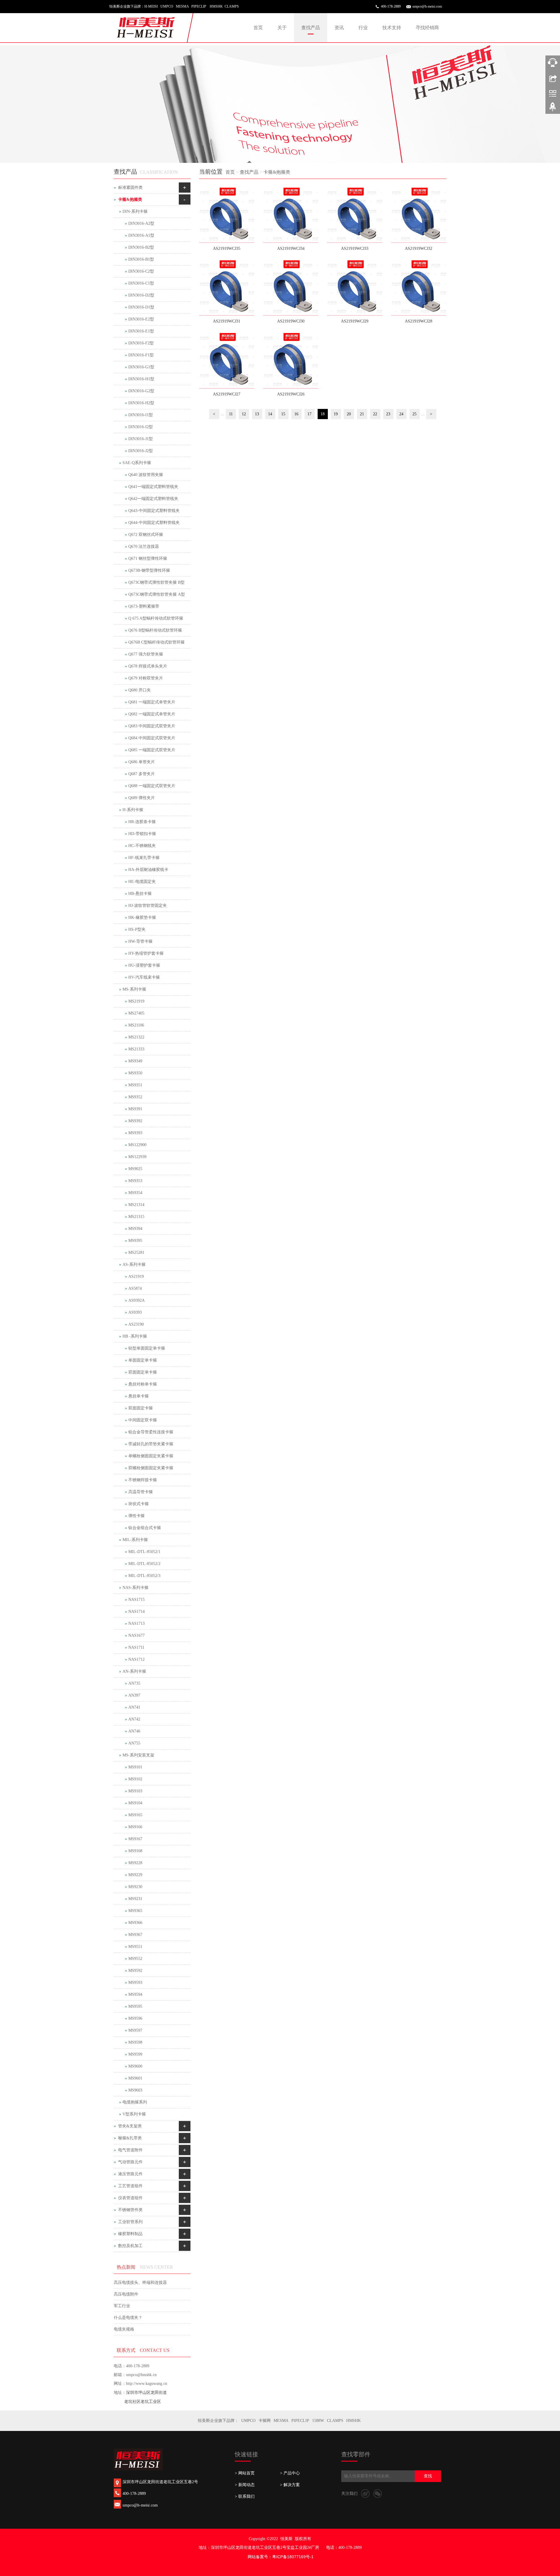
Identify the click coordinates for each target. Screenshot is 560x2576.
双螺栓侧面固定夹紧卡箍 (151, 1468)
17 (309, 414)
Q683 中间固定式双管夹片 (152, 726)
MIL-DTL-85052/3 (144, 1576)
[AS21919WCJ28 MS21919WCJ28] (419, 288)
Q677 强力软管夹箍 (146, 654)
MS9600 (135, 2066)
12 (244, 414)
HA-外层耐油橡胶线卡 (148, 870)
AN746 (134, 1731)
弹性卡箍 (136, 1516)
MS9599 (135, 2054)
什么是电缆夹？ (128, 2318)
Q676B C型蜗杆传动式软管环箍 (156, 642)
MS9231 (135, 1899)
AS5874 (135, 1288)
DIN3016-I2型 (141, 427)
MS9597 (135, 2030)
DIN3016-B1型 (141, 259)
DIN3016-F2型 (141, 343)
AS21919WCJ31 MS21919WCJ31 (227, 323)
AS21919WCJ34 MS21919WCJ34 (291, 250)
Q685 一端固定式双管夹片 (152, 750)
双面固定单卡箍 (143, 1372)
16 (296, 414)
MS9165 (135, 1815)
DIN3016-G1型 (141, 367)
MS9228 (135, 1863)
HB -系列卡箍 (135, 1336)
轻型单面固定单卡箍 (147, 1348)
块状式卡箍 (139, 1504)
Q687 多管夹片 (142, 774)
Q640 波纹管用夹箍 (146, 475)
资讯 (339, 28)
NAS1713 (136, 1623)
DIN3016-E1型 (141, 331)
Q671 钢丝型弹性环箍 (148, 558)
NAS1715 (136, 1600)
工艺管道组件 (130, 2186)
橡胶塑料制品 (130, 2234)
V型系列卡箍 (134, 2114)
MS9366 (135, 1923)
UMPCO (248, 2421)
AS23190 (136, 1324)
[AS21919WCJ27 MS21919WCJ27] (227, 361)
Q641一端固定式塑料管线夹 (153, 487)
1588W (318, 2421)
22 (375, 414)
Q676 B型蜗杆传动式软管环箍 (155, 630)
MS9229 (135, 1875)
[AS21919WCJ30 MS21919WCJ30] (291, 288)
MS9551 (135, 1947)
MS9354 (135, 1193)
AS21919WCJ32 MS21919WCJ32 (419, 250)
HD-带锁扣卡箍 (142, 834)
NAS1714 (136, 1612)
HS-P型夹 (137, 929)
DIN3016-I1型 (141, 415)
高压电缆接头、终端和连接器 (140, 2283)
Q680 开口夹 (140, 690)
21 (362, 414)
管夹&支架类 (130, 2126)
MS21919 (136, 1001)
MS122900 (137, 1145)
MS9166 (135, 1827)
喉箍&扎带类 (130, 2138)
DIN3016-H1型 (141, 379)
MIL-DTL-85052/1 (144, 1552)
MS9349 (135, 1061)
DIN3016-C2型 (141, 271)
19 (336, 414)
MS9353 (135, 1181)
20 (349, 414)
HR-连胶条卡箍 (142, 822)
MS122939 (137, 1157)
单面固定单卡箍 (143, 1360)
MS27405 (136, 1013)
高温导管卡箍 (141, 1492)
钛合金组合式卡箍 (145, 1528)
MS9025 (135, 1169)
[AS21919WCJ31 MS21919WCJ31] (227, 288)
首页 (258, 28)
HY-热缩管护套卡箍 (146, 953)
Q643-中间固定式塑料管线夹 (154, 511)
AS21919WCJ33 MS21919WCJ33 (355, 250)
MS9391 (135, 1109)
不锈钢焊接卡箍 (143, 1480)
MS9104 (135, 1803)
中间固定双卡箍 (143, 1420)
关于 (282, 28)
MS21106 (136, 1025)
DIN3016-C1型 (141, 283)
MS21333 (136, 1049)
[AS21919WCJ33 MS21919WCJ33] (355, 215)
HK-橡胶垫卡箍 (142, 917)
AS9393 (135, 1312)
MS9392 (135, 1121)
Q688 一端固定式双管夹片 (152, 786)
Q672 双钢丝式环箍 (146, 535)
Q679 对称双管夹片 (146, 678)
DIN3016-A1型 (141, 235)
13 (257, 414)
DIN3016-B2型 (141, 247)
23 (388, 414)
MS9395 (135, 1241)
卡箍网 (265, 2421)
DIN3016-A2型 (141, 223)
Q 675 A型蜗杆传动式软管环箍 (156, 618)
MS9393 (135, 1133)
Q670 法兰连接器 (144, 547)
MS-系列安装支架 (138, 1755)
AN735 (134, 1683)
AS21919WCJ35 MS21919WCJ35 (227, 250)
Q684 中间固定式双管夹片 (152, 738)
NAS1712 (136, 1659)
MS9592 (135, 1971)
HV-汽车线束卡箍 (144, 977)
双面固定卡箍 (141, 1408)
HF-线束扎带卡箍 (144, 858)
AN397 (134, 1695)
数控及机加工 (130, 2246)
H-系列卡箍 (133, 810)
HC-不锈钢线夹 (142, 846)
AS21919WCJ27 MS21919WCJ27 (227, 396)
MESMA (281, 2421)
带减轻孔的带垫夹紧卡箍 (151, 1444)
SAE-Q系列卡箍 (137, 463)
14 (270, 414)
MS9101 (135, 1767)
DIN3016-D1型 (141, 307)
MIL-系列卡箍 (135, 1540)
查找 (428, 2476)
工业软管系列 (130, 2222)
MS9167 (135, 1839)
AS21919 (136, 1276)
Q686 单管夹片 (142, 762)
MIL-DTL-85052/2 (144, 1564)
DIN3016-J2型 (141, 451)
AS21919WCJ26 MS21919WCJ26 (291, 396)
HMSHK (353, 2421)
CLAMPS (335, 2421)
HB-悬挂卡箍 (140, 894)
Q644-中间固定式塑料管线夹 (154, 523)
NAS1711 (136, 1647)
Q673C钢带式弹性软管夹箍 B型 (156, 582)
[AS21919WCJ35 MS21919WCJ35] (227, 215)
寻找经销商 (427, 28)
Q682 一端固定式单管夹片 (152, 714)
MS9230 (135, 1887)
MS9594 (135, 1994)
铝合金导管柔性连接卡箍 (151, 1432)
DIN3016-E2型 (141, 319)
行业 (363, 28)
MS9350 (135, 1073)
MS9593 (135, 1982)
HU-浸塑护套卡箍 (144, 965)
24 (401, 414)
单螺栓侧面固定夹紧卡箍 (151, 1456)
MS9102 (135, 1779)
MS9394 (135, 1229)
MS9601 (135, 2078)
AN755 (134, 1743)
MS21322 (136, 1037)
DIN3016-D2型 (141, 295)
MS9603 (135, 2090)
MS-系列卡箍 (134, 989)
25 (414, 414)
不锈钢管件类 (130, 2210)
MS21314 (136, 1205)
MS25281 (136, 1253)
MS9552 (135, 1959)
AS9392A (136, 1300)
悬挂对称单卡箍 (143, 1384)
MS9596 (135, 2018)
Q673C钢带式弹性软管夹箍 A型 (157, 594)
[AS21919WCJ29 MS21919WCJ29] (355, 288)
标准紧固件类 (130, 188)
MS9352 (135, 1097)
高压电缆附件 (126, 2294)
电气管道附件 (130, 2150)
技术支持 (392, 28)
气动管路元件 (130, 2162)
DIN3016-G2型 (141, 391)
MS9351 (135, 1085)
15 (283, 414)
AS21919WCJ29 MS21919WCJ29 (355, 323)
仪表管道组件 (130, 2198)
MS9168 (135, 1851)
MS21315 (136, 1217)
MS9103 (135, 1791)
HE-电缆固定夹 (142, 882)
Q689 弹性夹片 (142, 798)
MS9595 (135, 2006)
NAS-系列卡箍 (135, 1588)
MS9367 (135, 1935)
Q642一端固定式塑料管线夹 (153, 499)
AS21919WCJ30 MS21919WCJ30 (291, 323)
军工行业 (122, 2306)
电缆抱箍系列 (135, 2102)
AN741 (134, 1707)
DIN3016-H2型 (141, 403)
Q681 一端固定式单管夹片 (152, 702)
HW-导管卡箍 (140, 941)
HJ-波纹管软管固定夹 (148, 906)
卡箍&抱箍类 (277, 172)
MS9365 (135, 1911)
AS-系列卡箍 (134, 1265)
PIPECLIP (300, 2421)
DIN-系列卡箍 (135, 211)
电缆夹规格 (124, 2329)
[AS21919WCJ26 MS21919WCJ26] (291, 361)
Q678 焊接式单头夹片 (148, 666)
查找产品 (311, 28)
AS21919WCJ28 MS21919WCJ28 (419, 323)
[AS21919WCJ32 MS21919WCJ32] (419, 215)
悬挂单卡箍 (139, 1396)
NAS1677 (136, 1635)
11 (231, 414)
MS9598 (135, 2042)
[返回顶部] (553, 109)
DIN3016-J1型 (141, 439)
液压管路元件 (130, 2174)
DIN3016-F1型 (141, 355)
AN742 (134, 1719)
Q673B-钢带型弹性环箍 (149, 570)
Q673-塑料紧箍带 (144, 606)
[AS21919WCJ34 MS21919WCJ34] (291, 215)
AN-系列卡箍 (134, 1671)
